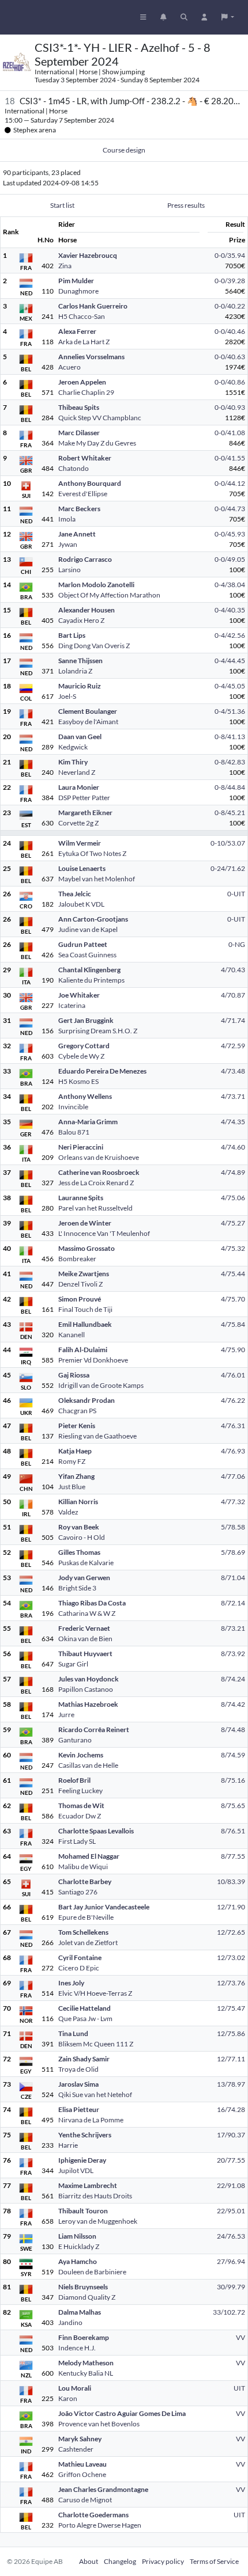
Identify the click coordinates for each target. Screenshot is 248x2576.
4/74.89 (233, 1172)
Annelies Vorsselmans (91, 357)
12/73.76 (231, 1983)
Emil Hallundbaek (85, 1324)
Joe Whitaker (79, 995)
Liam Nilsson (77, 2236)
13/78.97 (231, 2084)
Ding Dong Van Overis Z (94, 646)
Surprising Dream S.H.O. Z (98, 1031)
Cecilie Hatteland (84, 2008)
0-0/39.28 (230, 281)
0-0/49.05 (230, 559)
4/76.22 (233, 1400)
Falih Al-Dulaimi (83, 1350)
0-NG (237, 944)
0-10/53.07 (228, 843)
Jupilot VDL (76, 2170)
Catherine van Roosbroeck (99, 1172)
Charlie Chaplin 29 (86, 392)
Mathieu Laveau (82, 2464)
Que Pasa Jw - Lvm (85, 2018)
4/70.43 (233, 970)
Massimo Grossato (87, 1248)
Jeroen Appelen (82, 382)
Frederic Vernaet (84, 1628)
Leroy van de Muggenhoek (98, 2221)
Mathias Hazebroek (88, 1704)
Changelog (120, 2561)
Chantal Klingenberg (89, 970)
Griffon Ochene (82, 2474)
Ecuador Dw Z (80, 1816)
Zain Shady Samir (84, 2059)
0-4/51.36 (230, 711)
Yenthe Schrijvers (85, 2135)
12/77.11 (231, 2059)
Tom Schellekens (83, 1932)
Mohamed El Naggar (89, 1856)
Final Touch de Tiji (85, 1309)
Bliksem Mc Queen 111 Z (96, 2044)
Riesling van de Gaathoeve (97, 1436)
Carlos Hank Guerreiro (93, 306)
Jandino (70, 2322)
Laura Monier (79, 787)
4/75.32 (233, 1248)
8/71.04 (233, 1578)
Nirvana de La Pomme (91, 2120)
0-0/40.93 (230, 407)
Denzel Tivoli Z (80, 1284)
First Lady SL (77, 1841)
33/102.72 (229, 2312)
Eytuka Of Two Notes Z (92, 853)
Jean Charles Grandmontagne (103, 2489)
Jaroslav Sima (78, 2084)
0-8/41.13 (230, 737)
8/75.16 (233, 1780)
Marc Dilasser (79, 433)
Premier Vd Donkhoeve (93, 1360)
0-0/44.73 (230, 509)
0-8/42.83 (230, 762)
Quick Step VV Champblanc (100, 418)
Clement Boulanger (88, 711)
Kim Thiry (73, 762)
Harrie (68, 2145)
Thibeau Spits (79, 407)
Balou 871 (74, 1132)
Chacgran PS (77, 1411)
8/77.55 (233, 1856)
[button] (228, 17)
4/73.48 (233, 1071)
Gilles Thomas (79, 1552)
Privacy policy (163, 2561)
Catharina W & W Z (87, 1613)
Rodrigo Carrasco (85, 559)
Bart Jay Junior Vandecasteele (104, 1907)
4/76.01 (233, 1375)
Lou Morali (75, 2388)
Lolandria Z (75, 671)
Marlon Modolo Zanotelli (96, 585)
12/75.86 (231, 2033)
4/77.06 (233, 1476)
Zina (65, 266)
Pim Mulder (76, 281)
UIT (239, 2388)
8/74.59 (233, 1755)
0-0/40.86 (230, 382)
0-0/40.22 (230, 306)
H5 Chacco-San (82, 316)
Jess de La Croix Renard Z (96, 1183)
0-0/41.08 (230, 433)
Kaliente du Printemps (91, 980)
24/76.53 (231, 2236)
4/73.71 (233, 1096)
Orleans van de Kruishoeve (99, 1157)
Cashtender (76, 2449)
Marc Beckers (79, 509)
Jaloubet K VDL (81, 904)
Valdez (68, 1512)
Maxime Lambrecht (88, 2185)
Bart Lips (72, 635)
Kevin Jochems (81, 1755)
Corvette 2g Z (78, 823)
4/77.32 (233, 1502)
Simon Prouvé (80, 1299)
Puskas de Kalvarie (86, 1563)
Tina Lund (73, 2033)
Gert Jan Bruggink (86, 1020)
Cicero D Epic (79, 1968)
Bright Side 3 (77, 1588)
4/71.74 (233, 1020)
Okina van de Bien (85, 1639)
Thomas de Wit (81, 1806)
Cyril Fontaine (80, 1957)
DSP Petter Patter (84, 798)
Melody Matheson (86, 2363)
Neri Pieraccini (81, 1147)
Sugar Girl (73, 1664)
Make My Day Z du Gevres (97, 443)
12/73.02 (231, 1957)
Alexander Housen (87, 610)
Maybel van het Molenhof (97, 879)
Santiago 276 (78, 1892)
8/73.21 (233, 1628)
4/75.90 (233, 1350)
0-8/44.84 (230, 787)
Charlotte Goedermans (93, 2515)
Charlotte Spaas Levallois (96, 1831)
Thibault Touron (83, 2211)
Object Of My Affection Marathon (109, 595)
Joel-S (67, 696)
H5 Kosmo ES (78, 1081)
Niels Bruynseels (83, 2287)
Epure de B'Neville (86, 1917)
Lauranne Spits (81, 1198)
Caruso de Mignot (85, 2500)
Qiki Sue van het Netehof (95, 2094)
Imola (67, 519)
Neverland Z (77, 772)
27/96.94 (231, 2261)
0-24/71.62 (228, 868)
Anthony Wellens (85, 1096)
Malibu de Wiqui (83, 1867)
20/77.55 (231, 2160)
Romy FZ (72, 1461)
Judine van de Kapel (88, 929)
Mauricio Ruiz (80, 686)
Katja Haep (75, 1451)
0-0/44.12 (230, 483)
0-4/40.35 (230, 610)
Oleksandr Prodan (87, 1400)
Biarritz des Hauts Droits (95, 2196)
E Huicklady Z (79, 2246)
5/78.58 (233, 1527)
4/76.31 (233, 1426)
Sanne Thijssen (80, 661)
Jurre (66, 1715)
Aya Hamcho (78, 2261)
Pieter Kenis (77, 1426)
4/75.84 (233, 1324)
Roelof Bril (74, 1780)
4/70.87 (233, 995)
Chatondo (74, 468)
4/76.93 (233, 1451)
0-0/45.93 (230, 534)
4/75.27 (233, 1223)
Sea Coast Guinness (87, 955)
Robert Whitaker (85, 458)
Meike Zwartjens (84, 1274)
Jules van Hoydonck (89, 1679)
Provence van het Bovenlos (99, 2424)
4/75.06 (233, 1198)
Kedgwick (73, 747)
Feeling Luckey (80, 1791)
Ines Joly (71, 1983)
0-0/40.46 (230, 331)
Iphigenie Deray (82, 2160)
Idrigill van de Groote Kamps (101, 1385)
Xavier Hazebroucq (88, 255)
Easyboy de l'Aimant (88, 722)
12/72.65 (231, 1932)
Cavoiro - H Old (82, 1537)
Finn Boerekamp (84, 2337)
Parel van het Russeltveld (95, 1208)
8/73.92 (233, 1654)
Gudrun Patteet (83, 944)
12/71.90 (231, 1907)
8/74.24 (233, 1679)
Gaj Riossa (74, 1375)
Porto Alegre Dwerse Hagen (100, 2525)
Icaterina (72, 1005)
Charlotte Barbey (85, 1881)
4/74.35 (233, 1122)
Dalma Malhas (80, 2312)
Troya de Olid (78, 2069)
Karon (68, 2398)
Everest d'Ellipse (83, 494)
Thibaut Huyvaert (85, 1654)
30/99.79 (231, 2287)
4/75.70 (233, 1299)
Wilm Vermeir (80, 843)
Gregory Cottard (84, 1046)
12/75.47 (231, 2008)
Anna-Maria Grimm (88, 1122)
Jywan (68, 544)
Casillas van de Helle (88, 1765)
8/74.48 (233, 1730)
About (89, 2561)
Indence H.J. (77, 2348)
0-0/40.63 (230, 357)
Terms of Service (214, 2561)
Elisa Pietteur (79, 2109)
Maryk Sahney (80, 2439)
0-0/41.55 (230, 458)
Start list (62, 205)
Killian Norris (78, 1502)
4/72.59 (233, 1046)
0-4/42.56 (230, 635)
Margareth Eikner (85, 813)
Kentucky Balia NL (86, 2373)
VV (241, 2337)
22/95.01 (231, 2211)
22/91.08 (231, 2185)
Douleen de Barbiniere (92, 2272)
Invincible (73, 1107)
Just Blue (72, 1487)
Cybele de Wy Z (81, 1056)
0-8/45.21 (230, 813)
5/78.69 (233, 1552)
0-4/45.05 (230, 686)
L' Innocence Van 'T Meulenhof (104, 1233)
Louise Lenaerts (82, 868)
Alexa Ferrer (77, 331)
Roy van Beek (79, 1527)
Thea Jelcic (75, 894)
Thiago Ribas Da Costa (92, 1603)
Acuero (69, 367)
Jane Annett (77, 534)
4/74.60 (233, 1147)
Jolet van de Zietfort (88, 1943)
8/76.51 (233, 1831)
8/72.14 (233, 1603)
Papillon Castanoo (86, 1689)
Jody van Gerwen (84, 1578)
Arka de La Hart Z (84, 342)
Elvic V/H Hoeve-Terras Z (95, 1993)
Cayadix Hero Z (81, 620)
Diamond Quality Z (87, 2297)
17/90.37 (231, 2135)
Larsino (69, 570)
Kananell (72, 1335)
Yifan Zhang (76, 1476)
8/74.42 (233, 1704)
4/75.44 (233, 1274)
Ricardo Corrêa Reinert (94, 1730)
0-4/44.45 (230, 661)
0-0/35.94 (230, 255)
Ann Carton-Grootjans (93, 919)
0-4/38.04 (230, 585)
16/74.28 (231, 2109)
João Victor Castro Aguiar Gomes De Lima (122, 2413)
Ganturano (75, 1740)
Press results (186, 205)
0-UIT (236, 894)
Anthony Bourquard (90, 483)
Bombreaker (77, 1259)
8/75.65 (233, 1806)
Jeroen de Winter (85, 1223)
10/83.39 (231, 1881)
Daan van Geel (80, 737)
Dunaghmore (78, 291)
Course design (124, 150)
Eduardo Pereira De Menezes (102, 1071)
